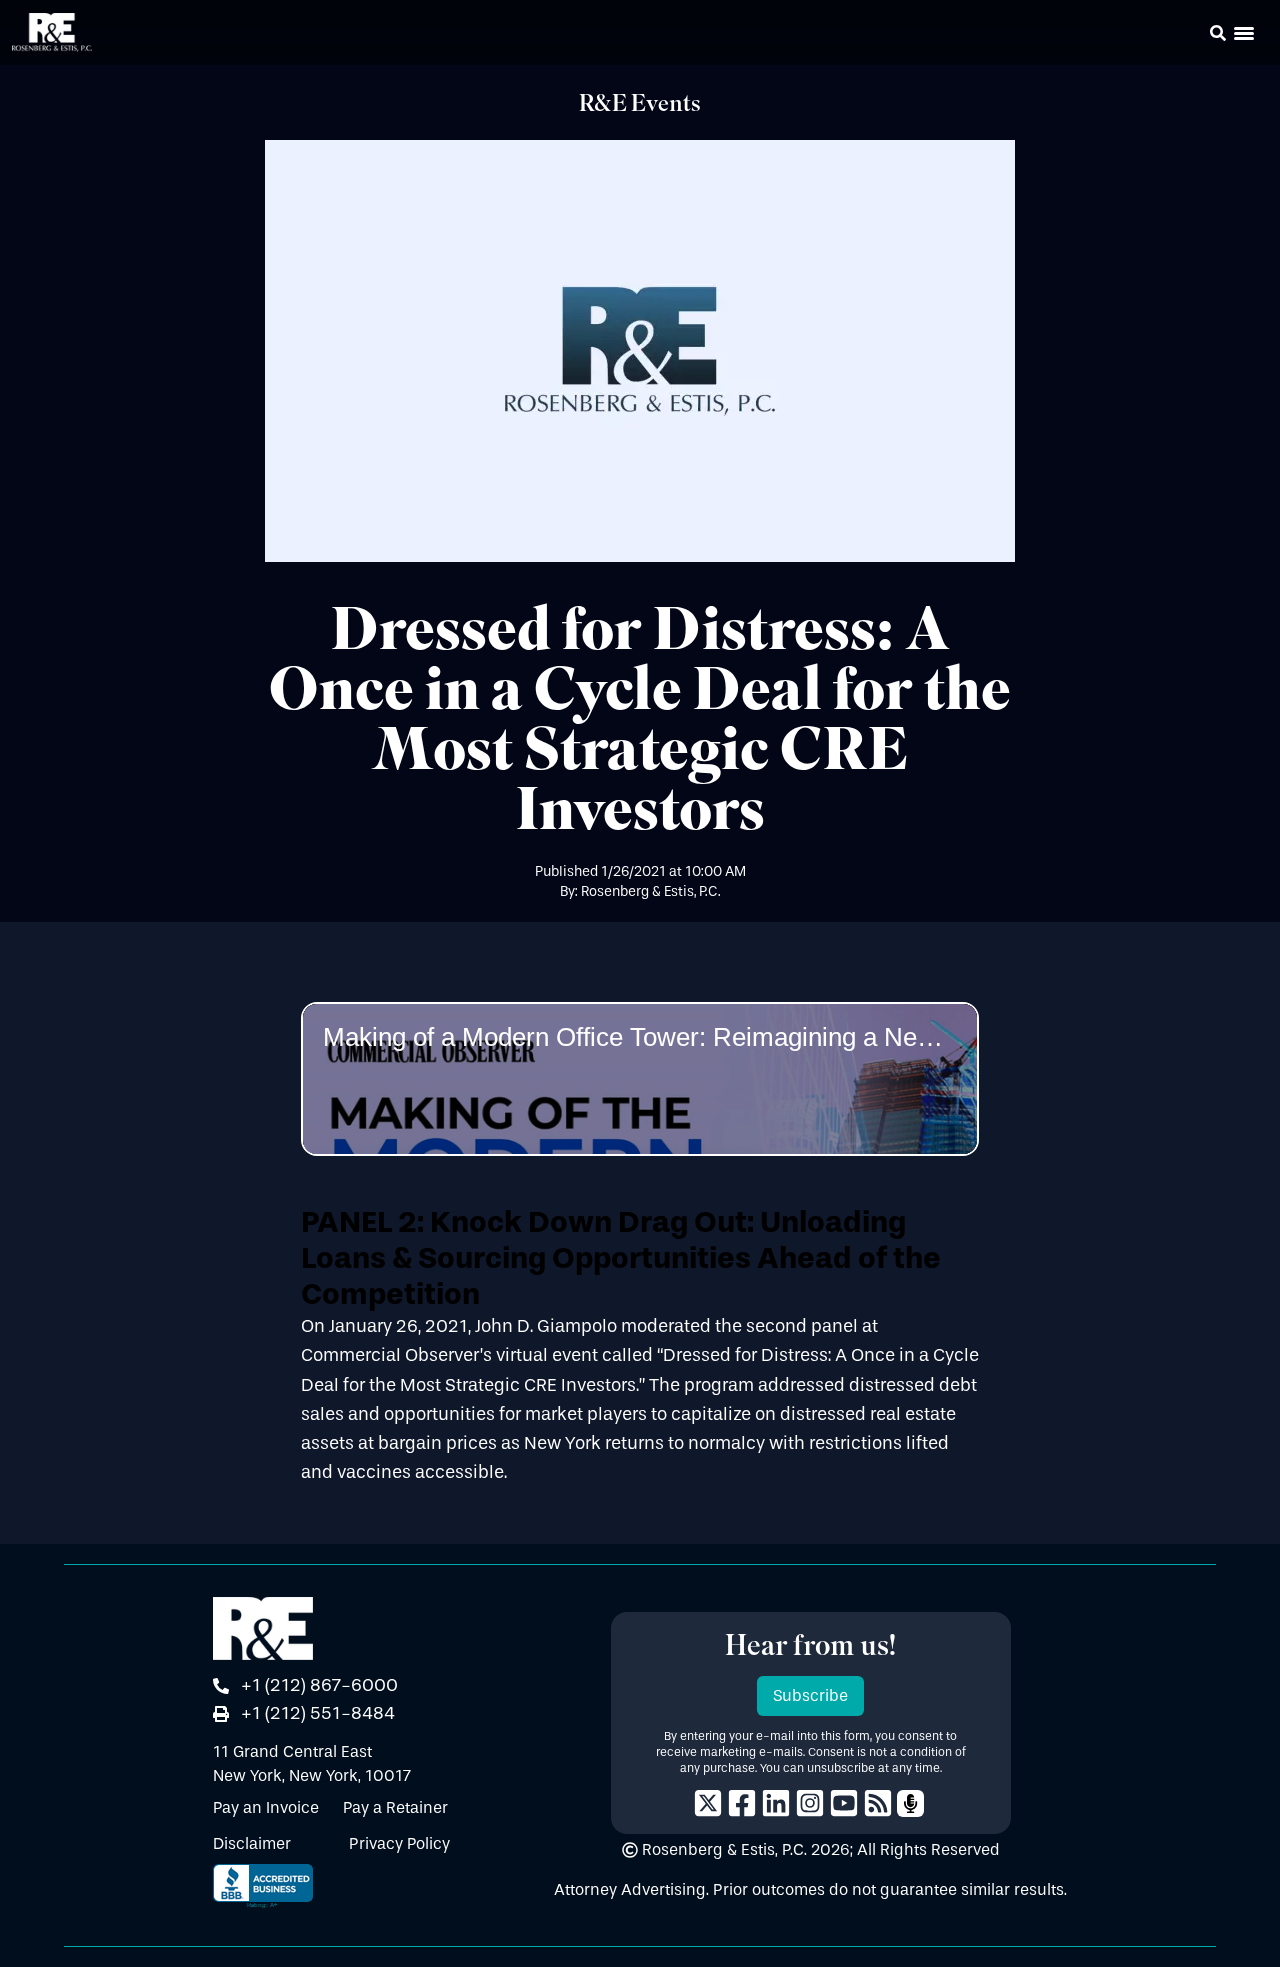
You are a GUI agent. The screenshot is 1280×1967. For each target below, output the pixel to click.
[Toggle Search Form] (1218, 33)
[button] (1190, 36)
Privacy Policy (399, 1843)
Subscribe (810, 1695)
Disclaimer (252, 1843)
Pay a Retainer (395, 1807)
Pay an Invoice (266, 1807)
